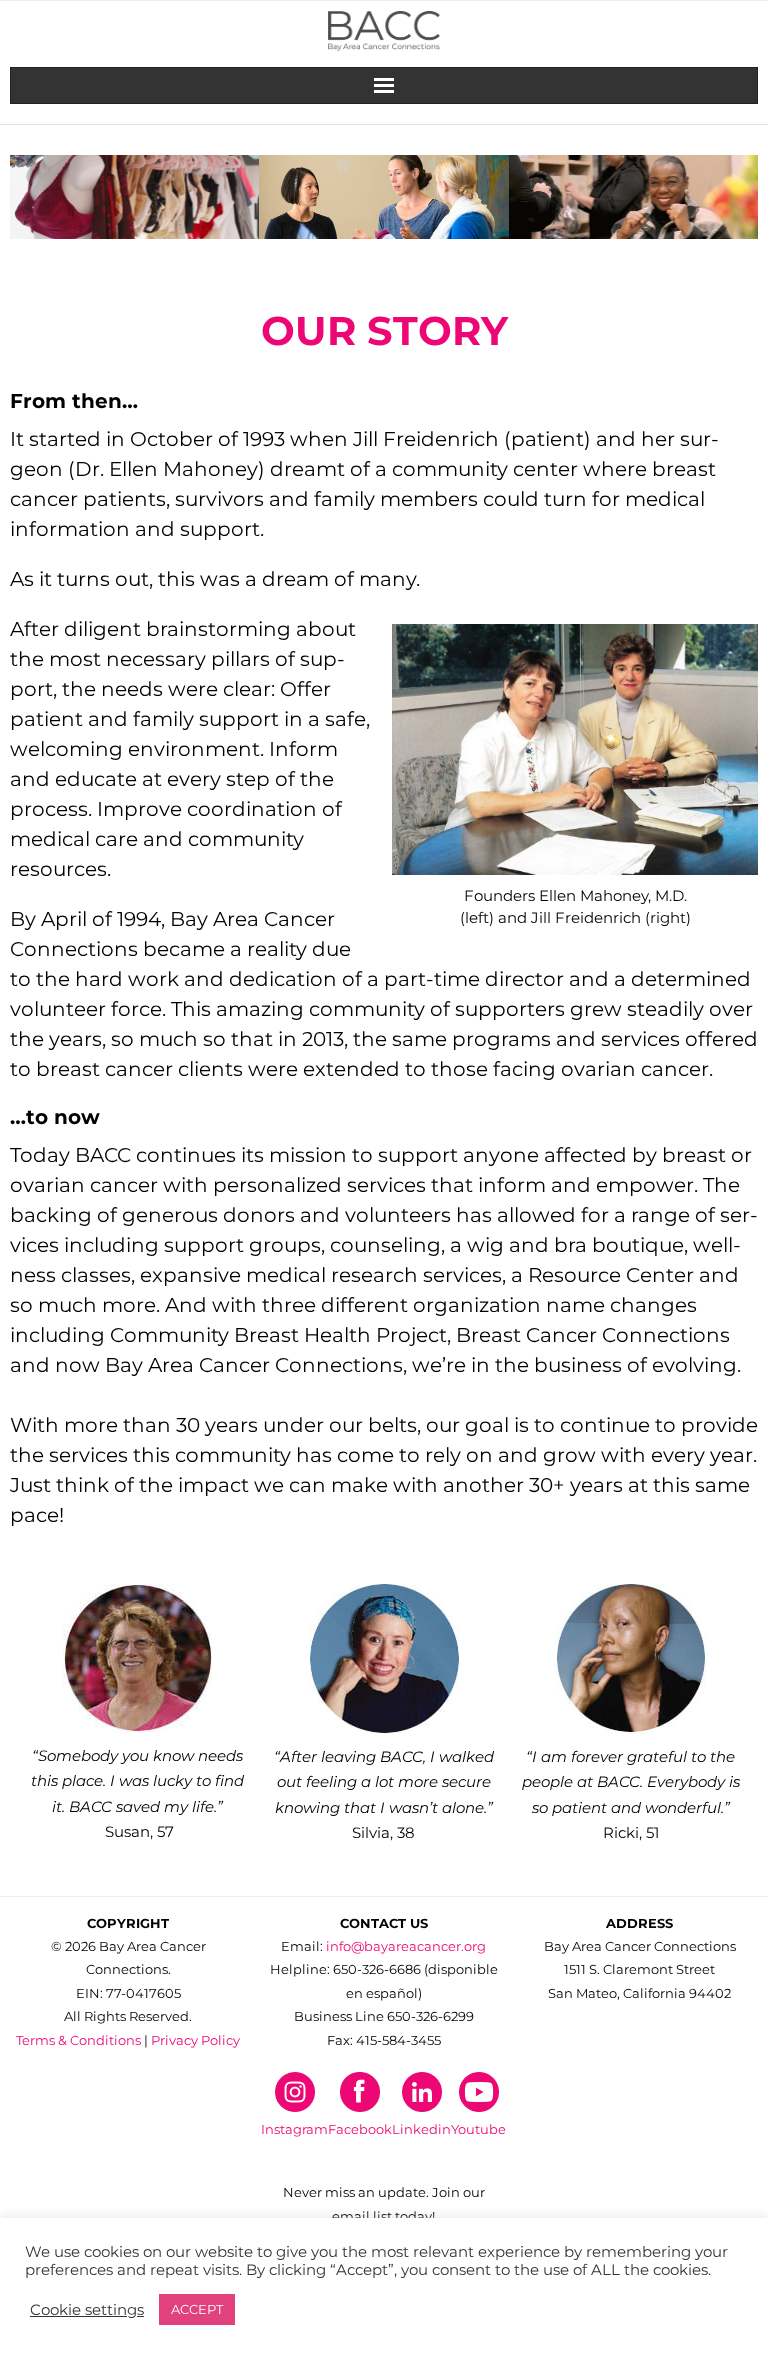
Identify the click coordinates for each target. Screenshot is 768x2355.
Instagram (294, 2129)
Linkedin (421, 2129)
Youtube (478, 2129)
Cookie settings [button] (87, 2310)
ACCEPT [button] (197, 2309)
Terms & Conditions (78, 2040)
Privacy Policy (195, 2040)
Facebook (360, 2129)
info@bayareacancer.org (406, 1946)
